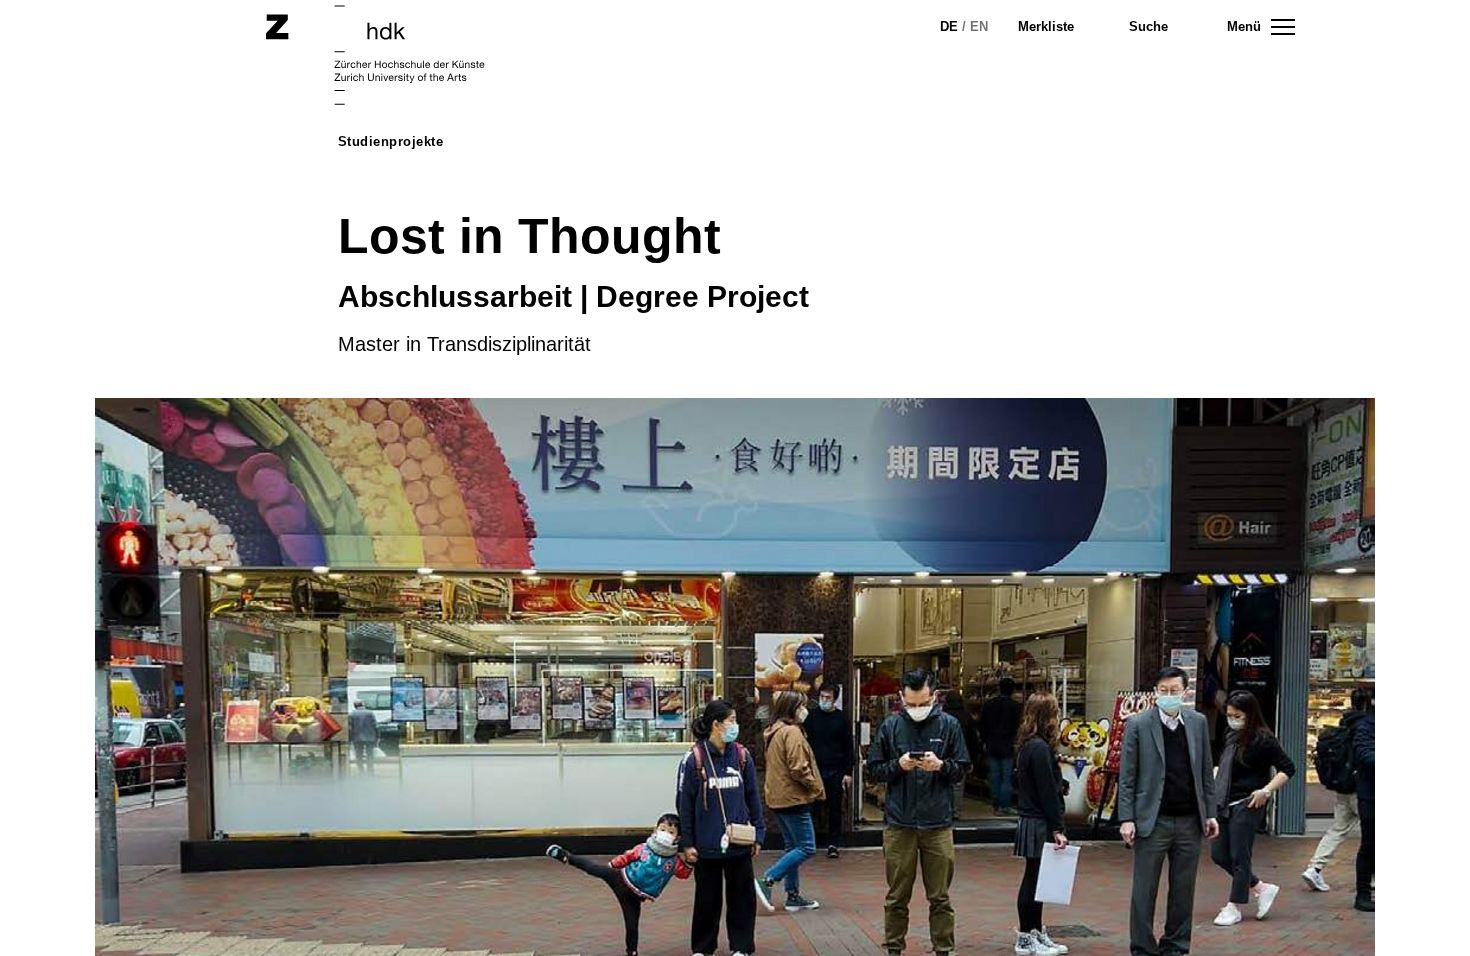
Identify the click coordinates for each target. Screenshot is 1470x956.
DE (949, 26)
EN (979, 26)
